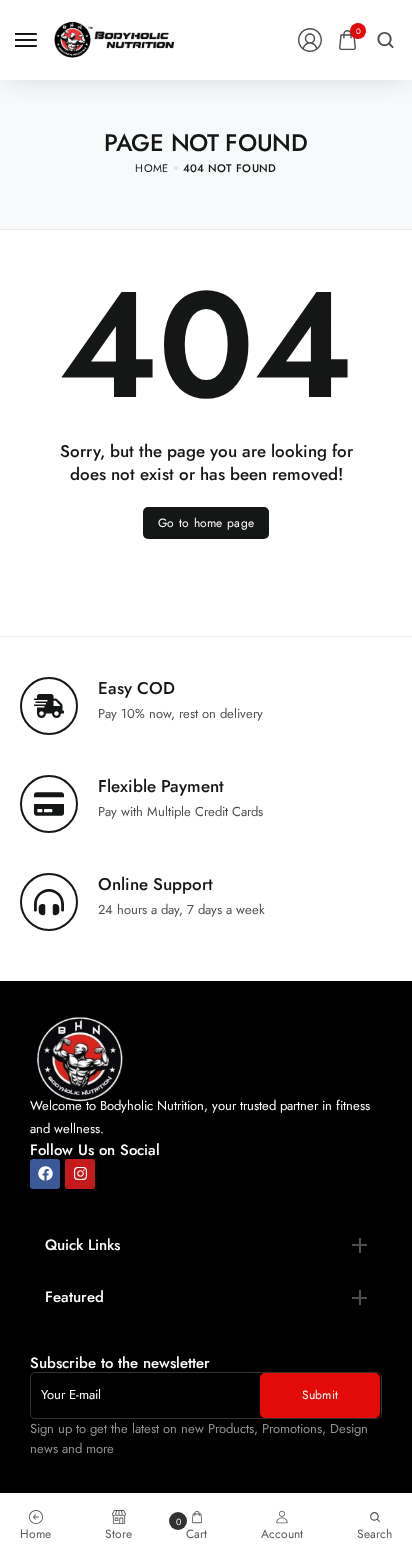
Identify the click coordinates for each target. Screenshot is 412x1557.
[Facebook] (45, 1174)
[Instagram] (80, 1174)
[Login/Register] (310, 40)
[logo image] (114, 38)
